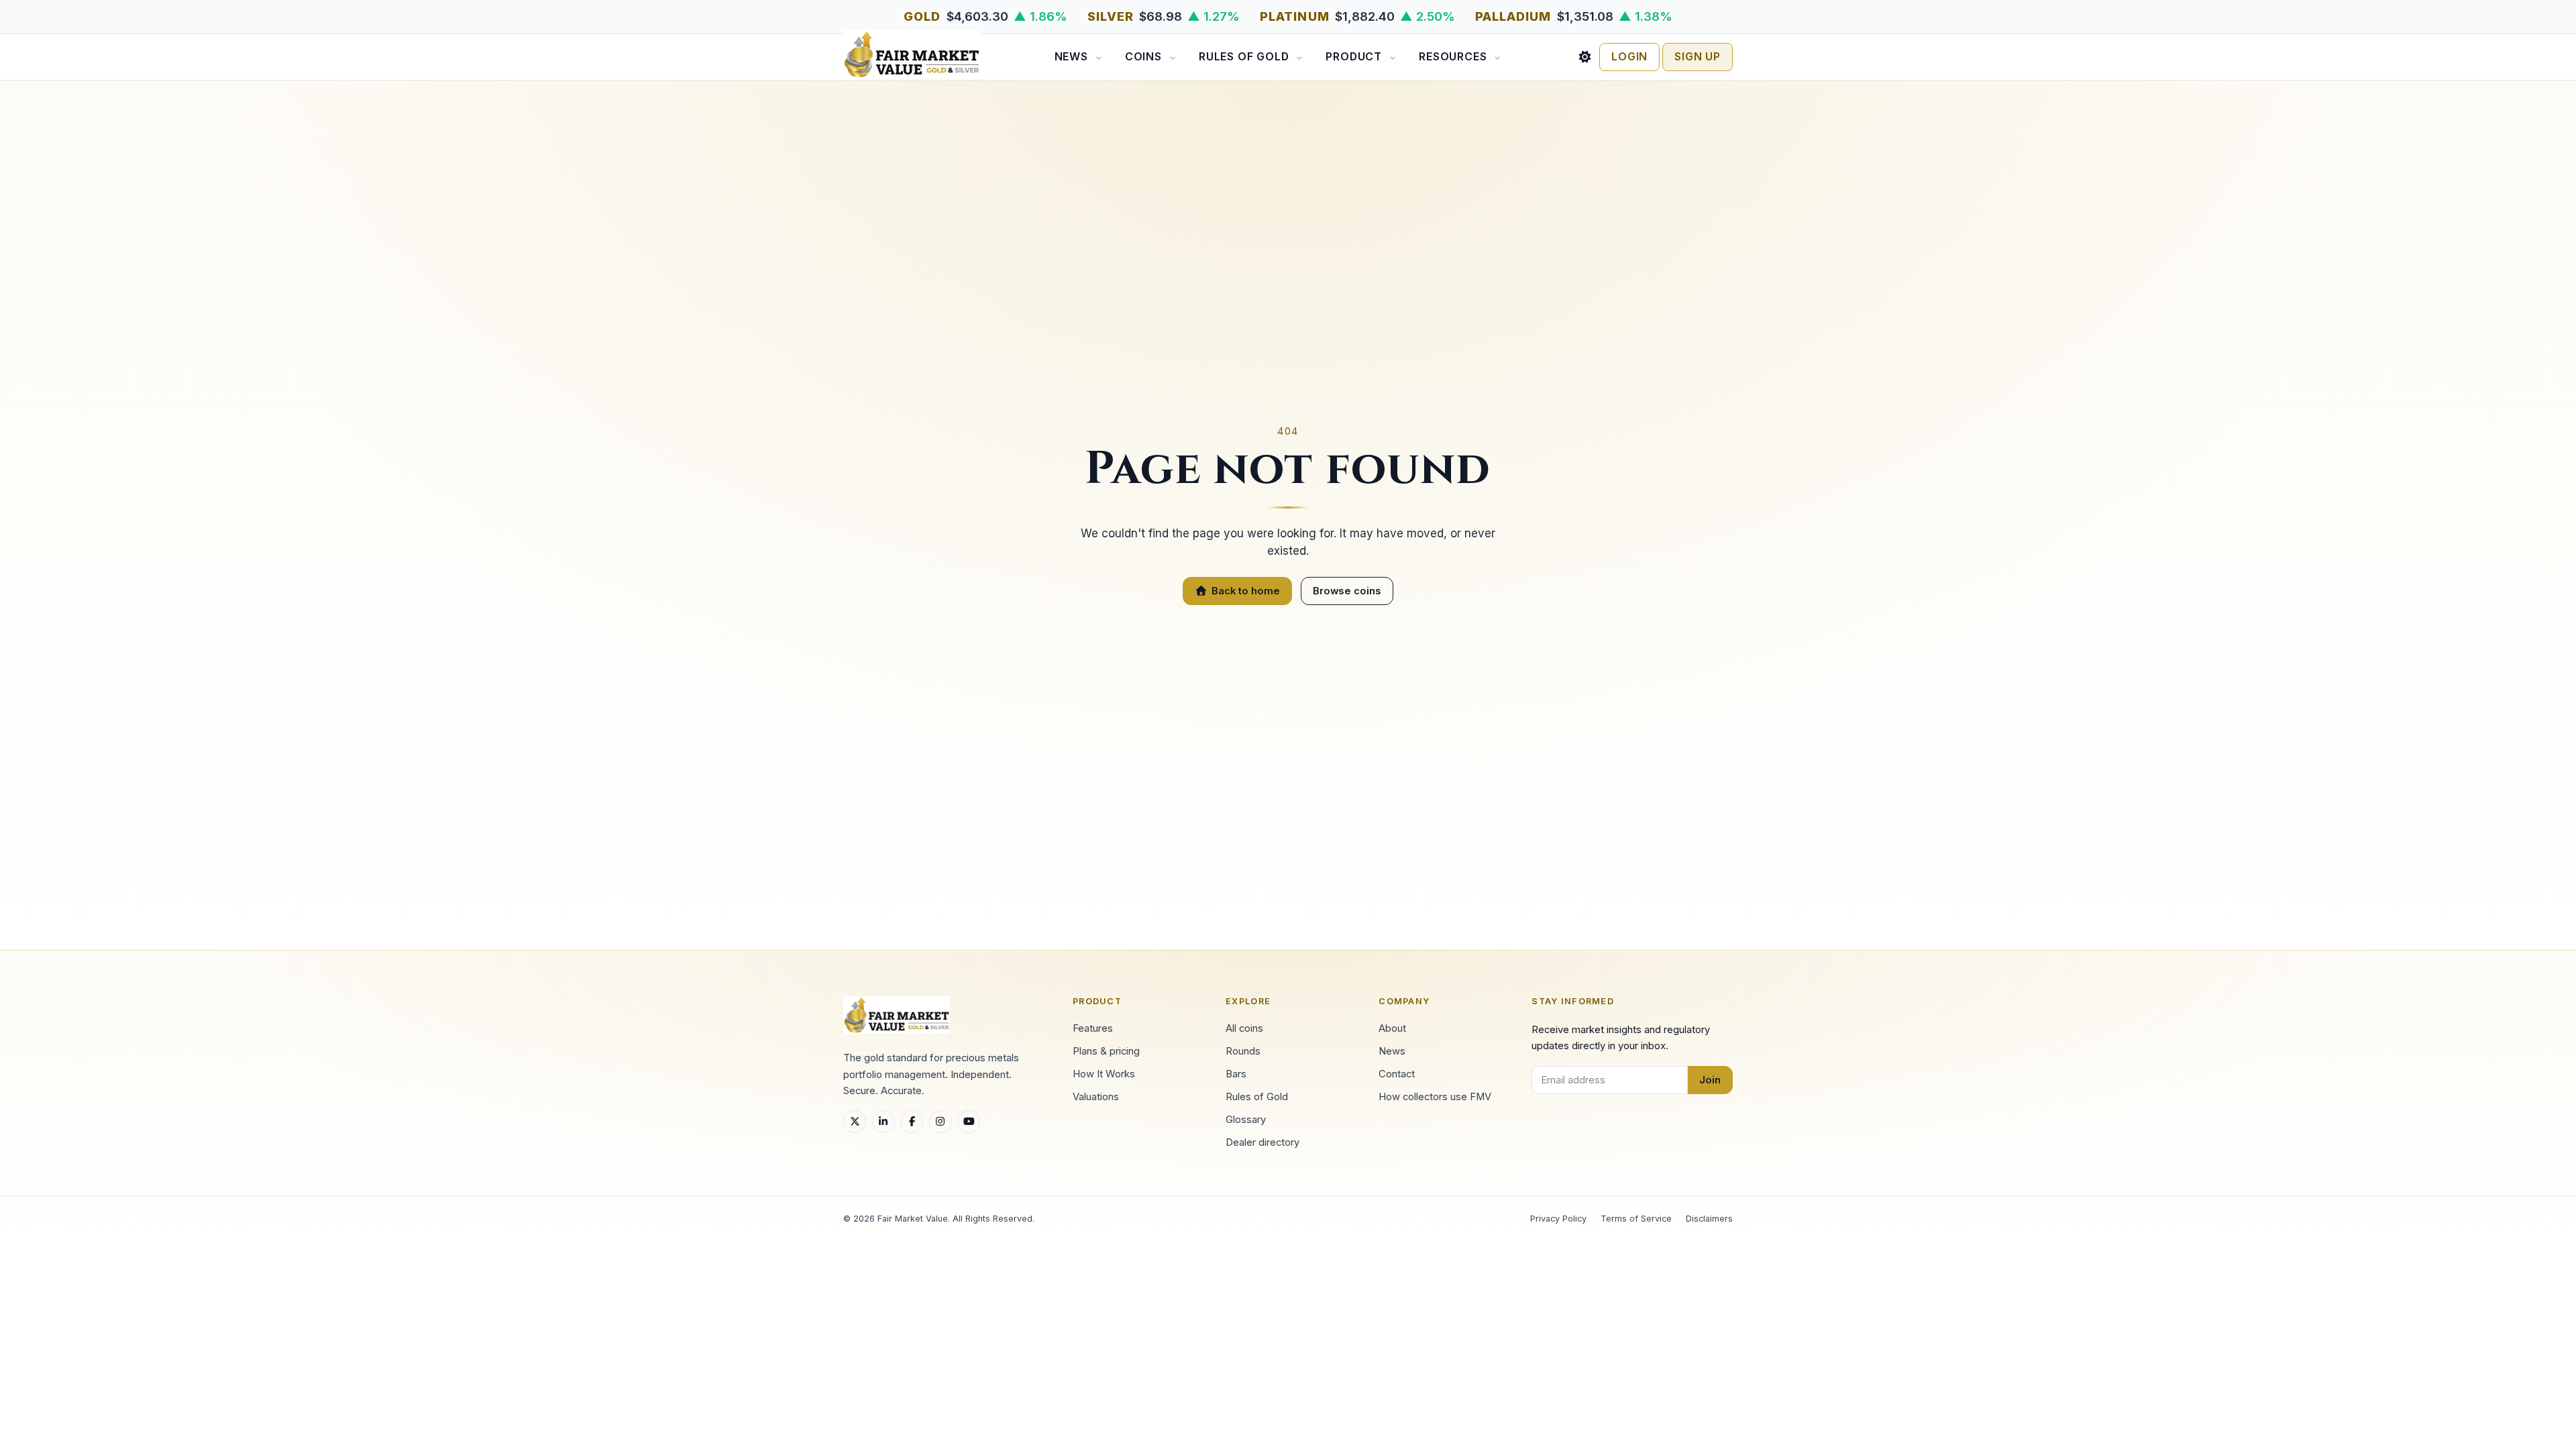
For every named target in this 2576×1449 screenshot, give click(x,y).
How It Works (1104, 1074)
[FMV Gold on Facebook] (912, 1122)
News (1071, 57)
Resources (1453, 57)
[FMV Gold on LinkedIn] (883, 1122)
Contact (1397, 1074)
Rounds (1243, 1051)
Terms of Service (1636, 1219)
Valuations (1096, 1097)
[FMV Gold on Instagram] (941, 1122)
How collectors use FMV (1435, 1097)
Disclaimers (1709, 1219)
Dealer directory (1263, 1142)
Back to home (1246, 591)
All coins (1244, 1028)
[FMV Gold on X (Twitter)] (855, 1122)
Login (1629, 57)
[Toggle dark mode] (1585, 57)
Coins (1143, 57)
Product (1354, 57)
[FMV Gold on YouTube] (969, 1122)
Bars (1236, 1074)
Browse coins (1347, 591)
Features (1093, 1028)
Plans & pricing (1106, 1051)
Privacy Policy (1558, 1219)
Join (1710, 1080)
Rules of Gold (1244, 57)
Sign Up (1698, 57)
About (1392, 1028)
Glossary (1246, 1120)
